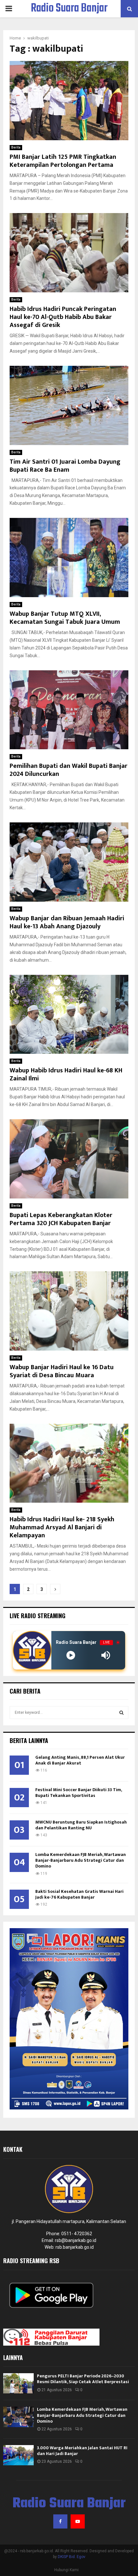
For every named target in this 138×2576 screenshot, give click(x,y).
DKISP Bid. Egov (72, 2557)
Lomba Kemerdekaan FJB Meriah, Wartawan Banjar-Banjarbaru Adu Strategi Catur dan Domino (81, 1860)
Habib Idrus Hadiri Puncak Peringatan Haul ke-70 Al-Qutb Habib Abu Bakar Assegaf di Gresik (63, 317)
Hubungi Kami (66, 2570)
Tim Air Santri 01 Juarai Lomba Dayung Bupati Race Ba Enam (65, 466)
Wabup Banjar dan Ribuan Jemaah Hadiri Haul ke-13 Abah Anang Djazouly (67, 922)
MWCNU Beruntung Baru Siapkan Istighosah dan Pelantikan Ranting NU (81, 1825)
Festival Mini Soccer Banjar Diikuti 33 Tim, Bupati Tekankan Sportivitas (78, 1793)
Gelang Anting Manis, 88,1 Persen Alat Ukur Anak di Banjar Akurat (80, 1760)
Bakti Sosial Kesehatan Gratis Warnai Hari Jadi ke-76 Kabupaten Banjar (79, 1894)
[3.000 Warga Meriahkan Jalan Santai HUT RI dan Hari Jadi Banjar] (18, 2455)
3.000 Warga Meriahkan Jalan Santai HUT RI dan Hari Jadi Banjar (82, 2451)
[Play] (71, 1655)
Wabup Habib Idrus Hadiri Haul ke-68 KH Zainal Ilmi (66, 1074)
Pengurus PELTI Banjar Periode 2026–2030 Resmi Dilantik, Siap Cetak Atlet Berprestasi (83, 2379)
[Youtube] (78, 2521)
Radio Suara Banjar (69, 9)
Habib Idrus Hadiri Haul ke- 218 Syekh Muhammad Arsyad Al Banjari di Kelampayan (62, 1527)
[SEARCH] (121, 1713)
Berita (16, 147)
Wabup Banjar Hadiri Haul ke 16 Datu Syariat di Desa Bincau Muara (62, 1371)
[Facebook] (60, 2521)
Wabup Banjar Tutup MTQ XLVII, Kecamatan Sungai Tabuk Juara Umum (65, 618)
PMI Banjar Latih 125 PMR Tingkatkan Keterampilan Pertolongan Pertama (63, 161)
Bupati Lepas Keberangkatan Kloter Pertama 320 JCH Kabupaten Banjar (61, 1219)
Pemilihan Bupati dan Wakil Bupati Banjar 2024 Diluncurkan (69, 770)
